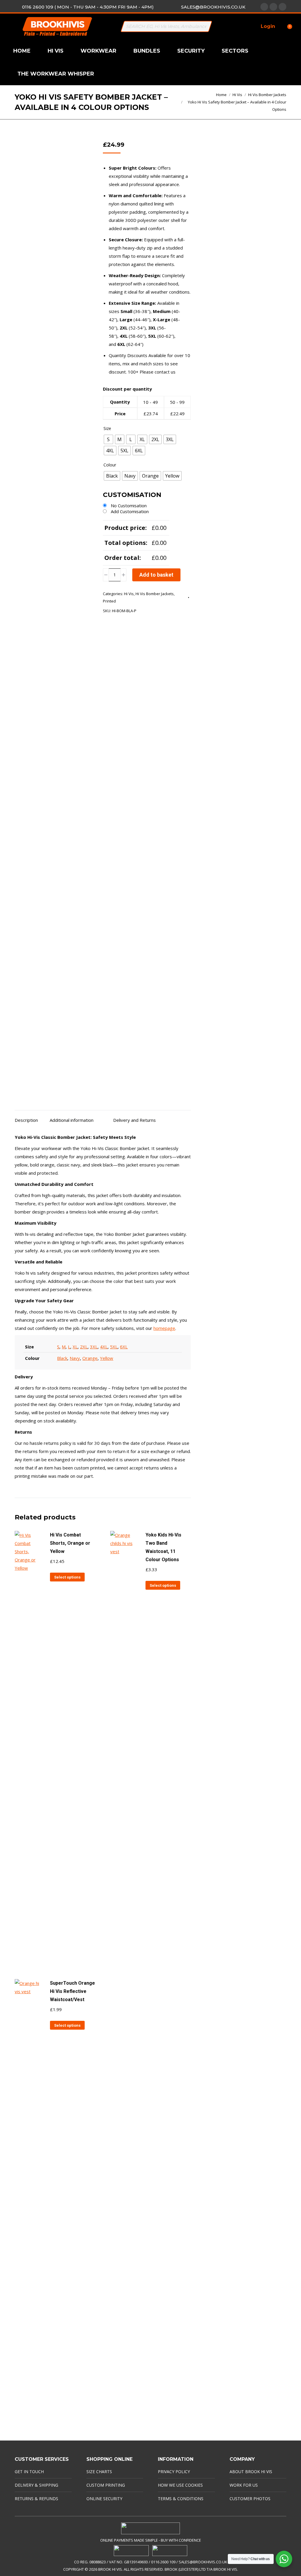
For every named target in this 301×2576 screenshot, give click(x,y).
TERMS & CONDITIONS (181, 2499)
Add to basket (156, 575)
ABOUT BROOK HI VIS (251, 2472)
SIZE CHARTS (99, 2472)
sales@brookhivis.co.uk (213, 7)
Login (268, 26)
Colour (110, 465)
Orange (90, 1358)
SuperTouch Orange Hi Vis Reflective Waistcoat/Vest (72, 1991)
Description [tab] (26, 1120)
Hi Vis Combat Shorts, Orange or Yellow (70, 1543)
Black (62, 1358)
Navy (75, 1358)
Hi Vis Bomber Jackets (155, 594)
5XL (114, 1347)
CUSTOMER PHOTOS (250, 2499)
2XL (84, 1347)
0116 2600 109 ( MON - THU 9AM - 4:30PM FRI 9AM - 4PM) (88, 7)
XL (75, 1347)
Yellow (107, 1358)
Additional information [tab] (72, 1120)
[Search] (205, 26)
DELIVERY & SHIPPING (36, 2485)
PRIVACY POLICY (174, 2472)
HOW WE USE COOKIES (180, 2485)
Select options (67, 1577)
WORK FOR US (244, 2485)
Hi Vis (129, 594)
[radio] (108, 439)
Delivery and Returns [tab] (134, 1120)
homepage (164, 1328)
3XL (94, 1347)
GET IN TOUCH (29, 2472)
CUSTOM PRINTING (106, 2485)
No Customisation (129, 506)
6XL (124, 1347)
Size (107, 428)
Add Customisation (130, 511)
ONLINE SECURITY (104, 2499)
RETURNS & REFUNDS (36, 2499)
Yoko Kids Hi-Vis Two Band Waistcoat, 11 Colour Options (163, 1547)
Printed (109, 601)
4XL (104, 1347)
